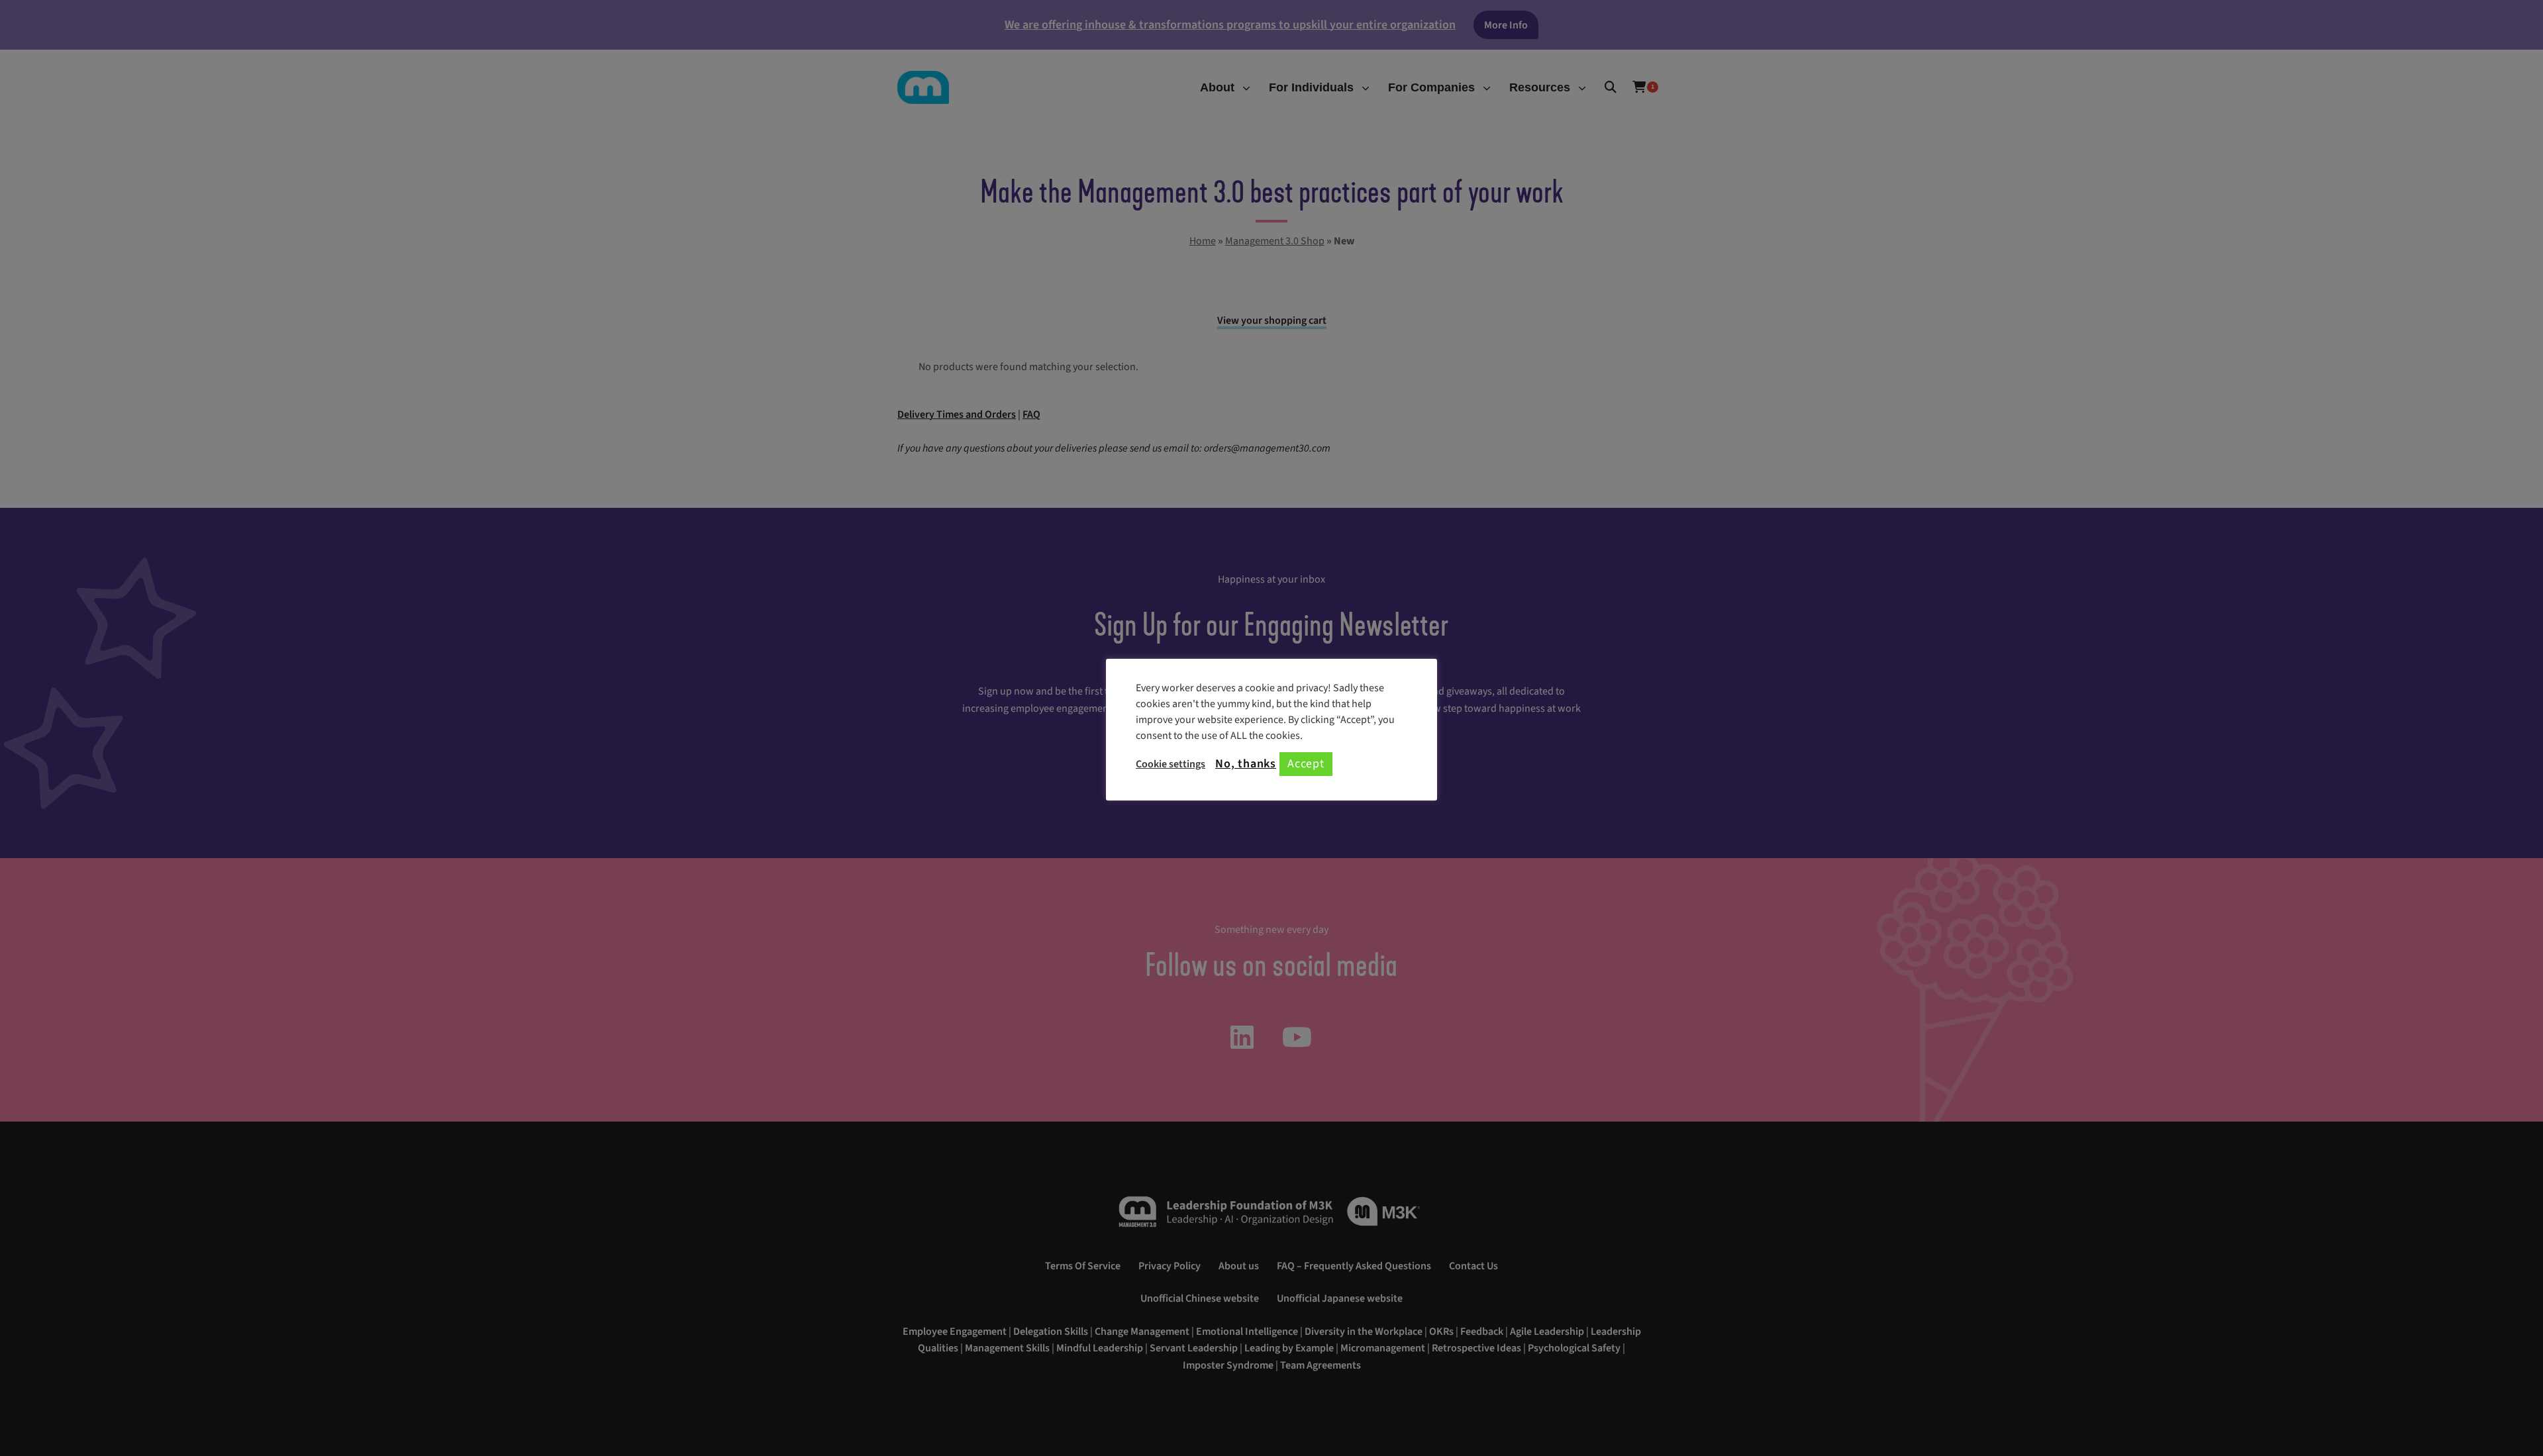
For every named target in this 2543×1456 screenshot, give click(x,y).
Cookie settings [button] (1171, 764)
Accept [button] (1306, 764)
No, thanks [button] (1246, 764)
